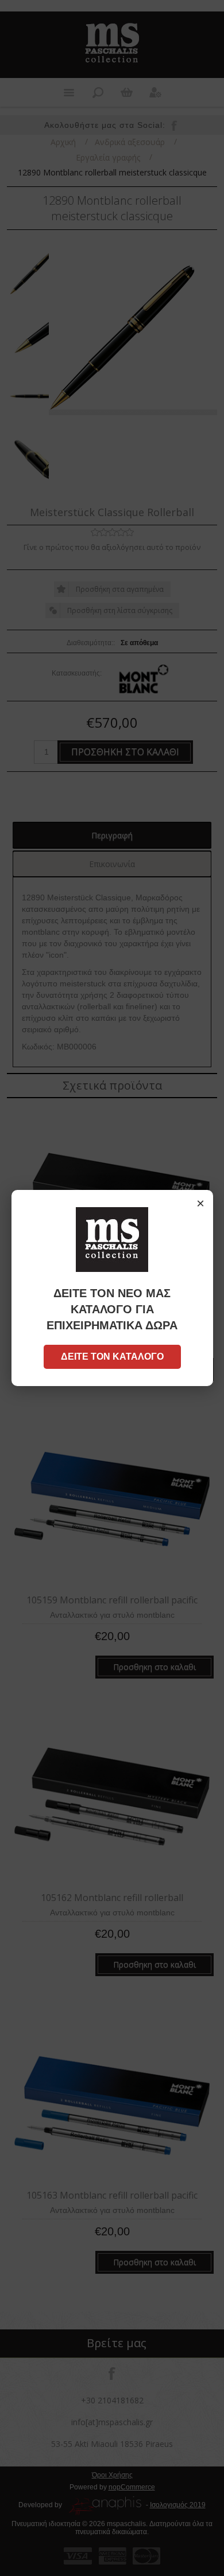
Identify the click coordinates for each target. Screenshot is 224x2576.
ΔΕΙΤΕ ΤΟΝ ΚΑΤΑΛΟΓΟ (112, 1357)
